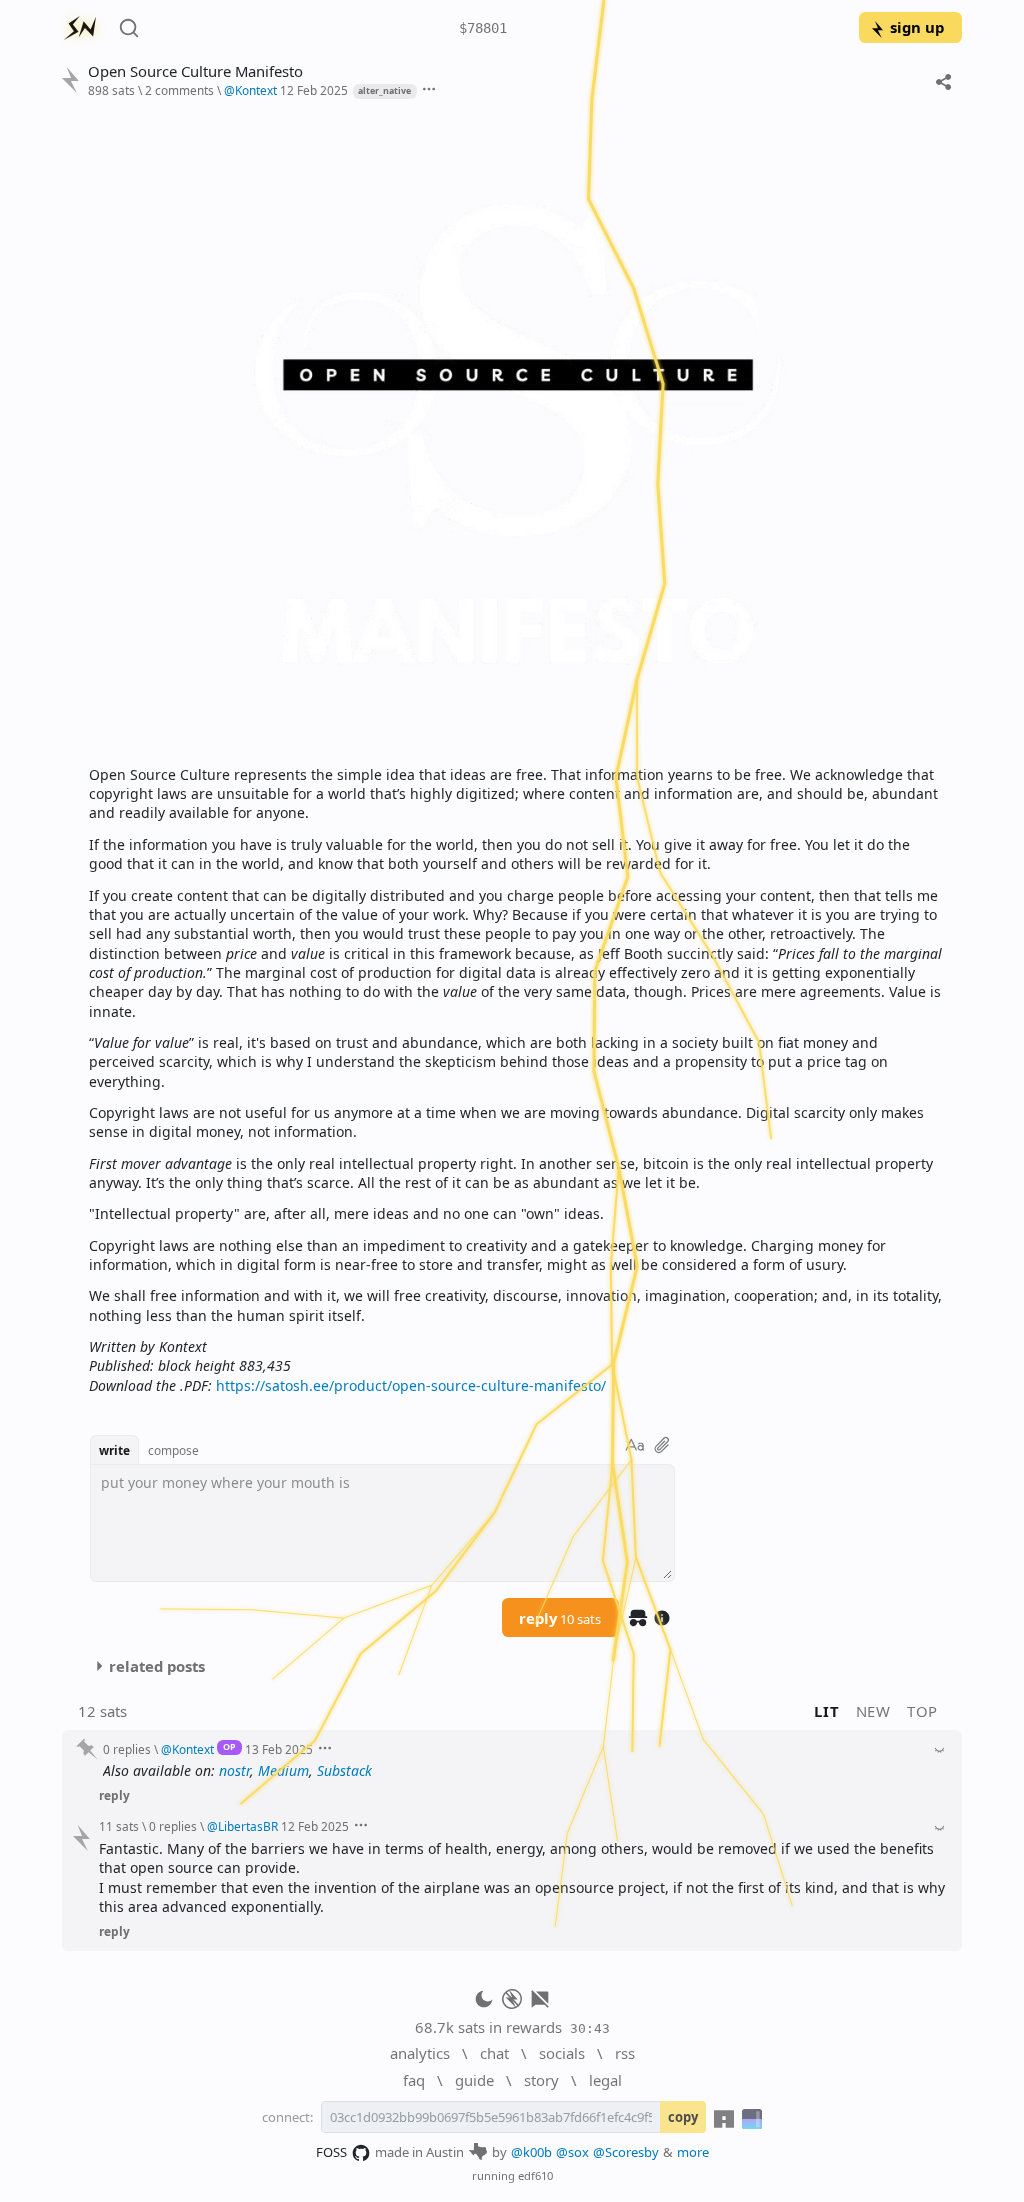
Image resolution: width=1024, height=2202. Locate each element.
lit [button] (826, 1711)
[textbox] (518, 752)
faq (414, 2080)
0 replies (127, 1749)
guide (474, 2080)
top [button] (922, 1711)
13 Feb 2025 (279, 1749)
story (541, 2080)
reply (560, 1618)
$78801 (483, 28)
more (693, 2152)
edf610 (535, 2175)
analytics (420, 2053)
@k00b (531, 2152)
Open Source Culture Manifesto (195, 71)
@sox (572, 2152)
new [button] (873, 1711)
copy (683, 2117)
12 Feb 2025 (314, 90)
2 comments (179, 90)
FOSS (331, 2152)
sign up (917, 27)
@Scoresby (626, 2152)
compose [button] (173, 1450)
